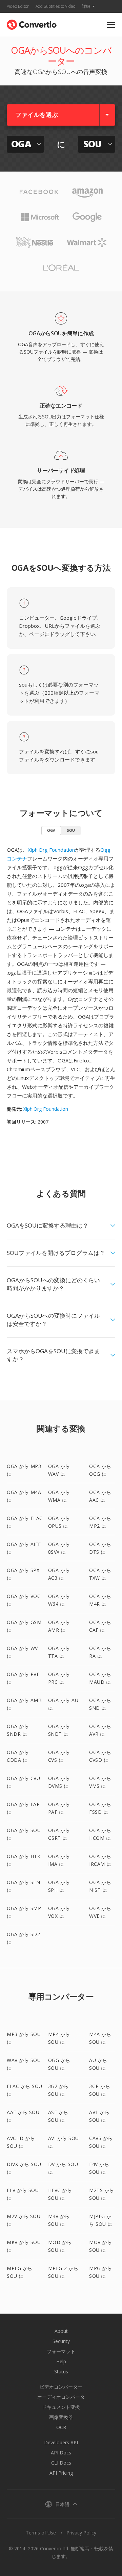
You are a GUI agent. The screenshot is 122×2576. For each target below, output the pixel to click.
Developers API (61, 2442)
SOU (71, 830)
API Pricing (61, 2473)
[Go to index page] (32, 23)
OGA (51, 830)
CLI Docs (61, 2463)
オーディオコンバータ (61, 2397)
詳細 (86, 6)
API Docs (61, 2453)
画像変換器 (61, 2417)
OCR (61, 2427)
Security (61, 2341)
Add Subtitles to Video (55, 6)
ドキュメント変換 (61, 2407)
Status (61, 2372)
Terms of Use (41, 2533)
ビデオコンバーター (61, 2387)
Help (61, 2361)
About (61, 2331)
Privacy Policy (81, 2533)
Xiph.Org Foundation (51, 850)
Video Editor (18, 6)
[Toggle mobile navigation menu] (111, 25)
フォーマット (61, 2351)
